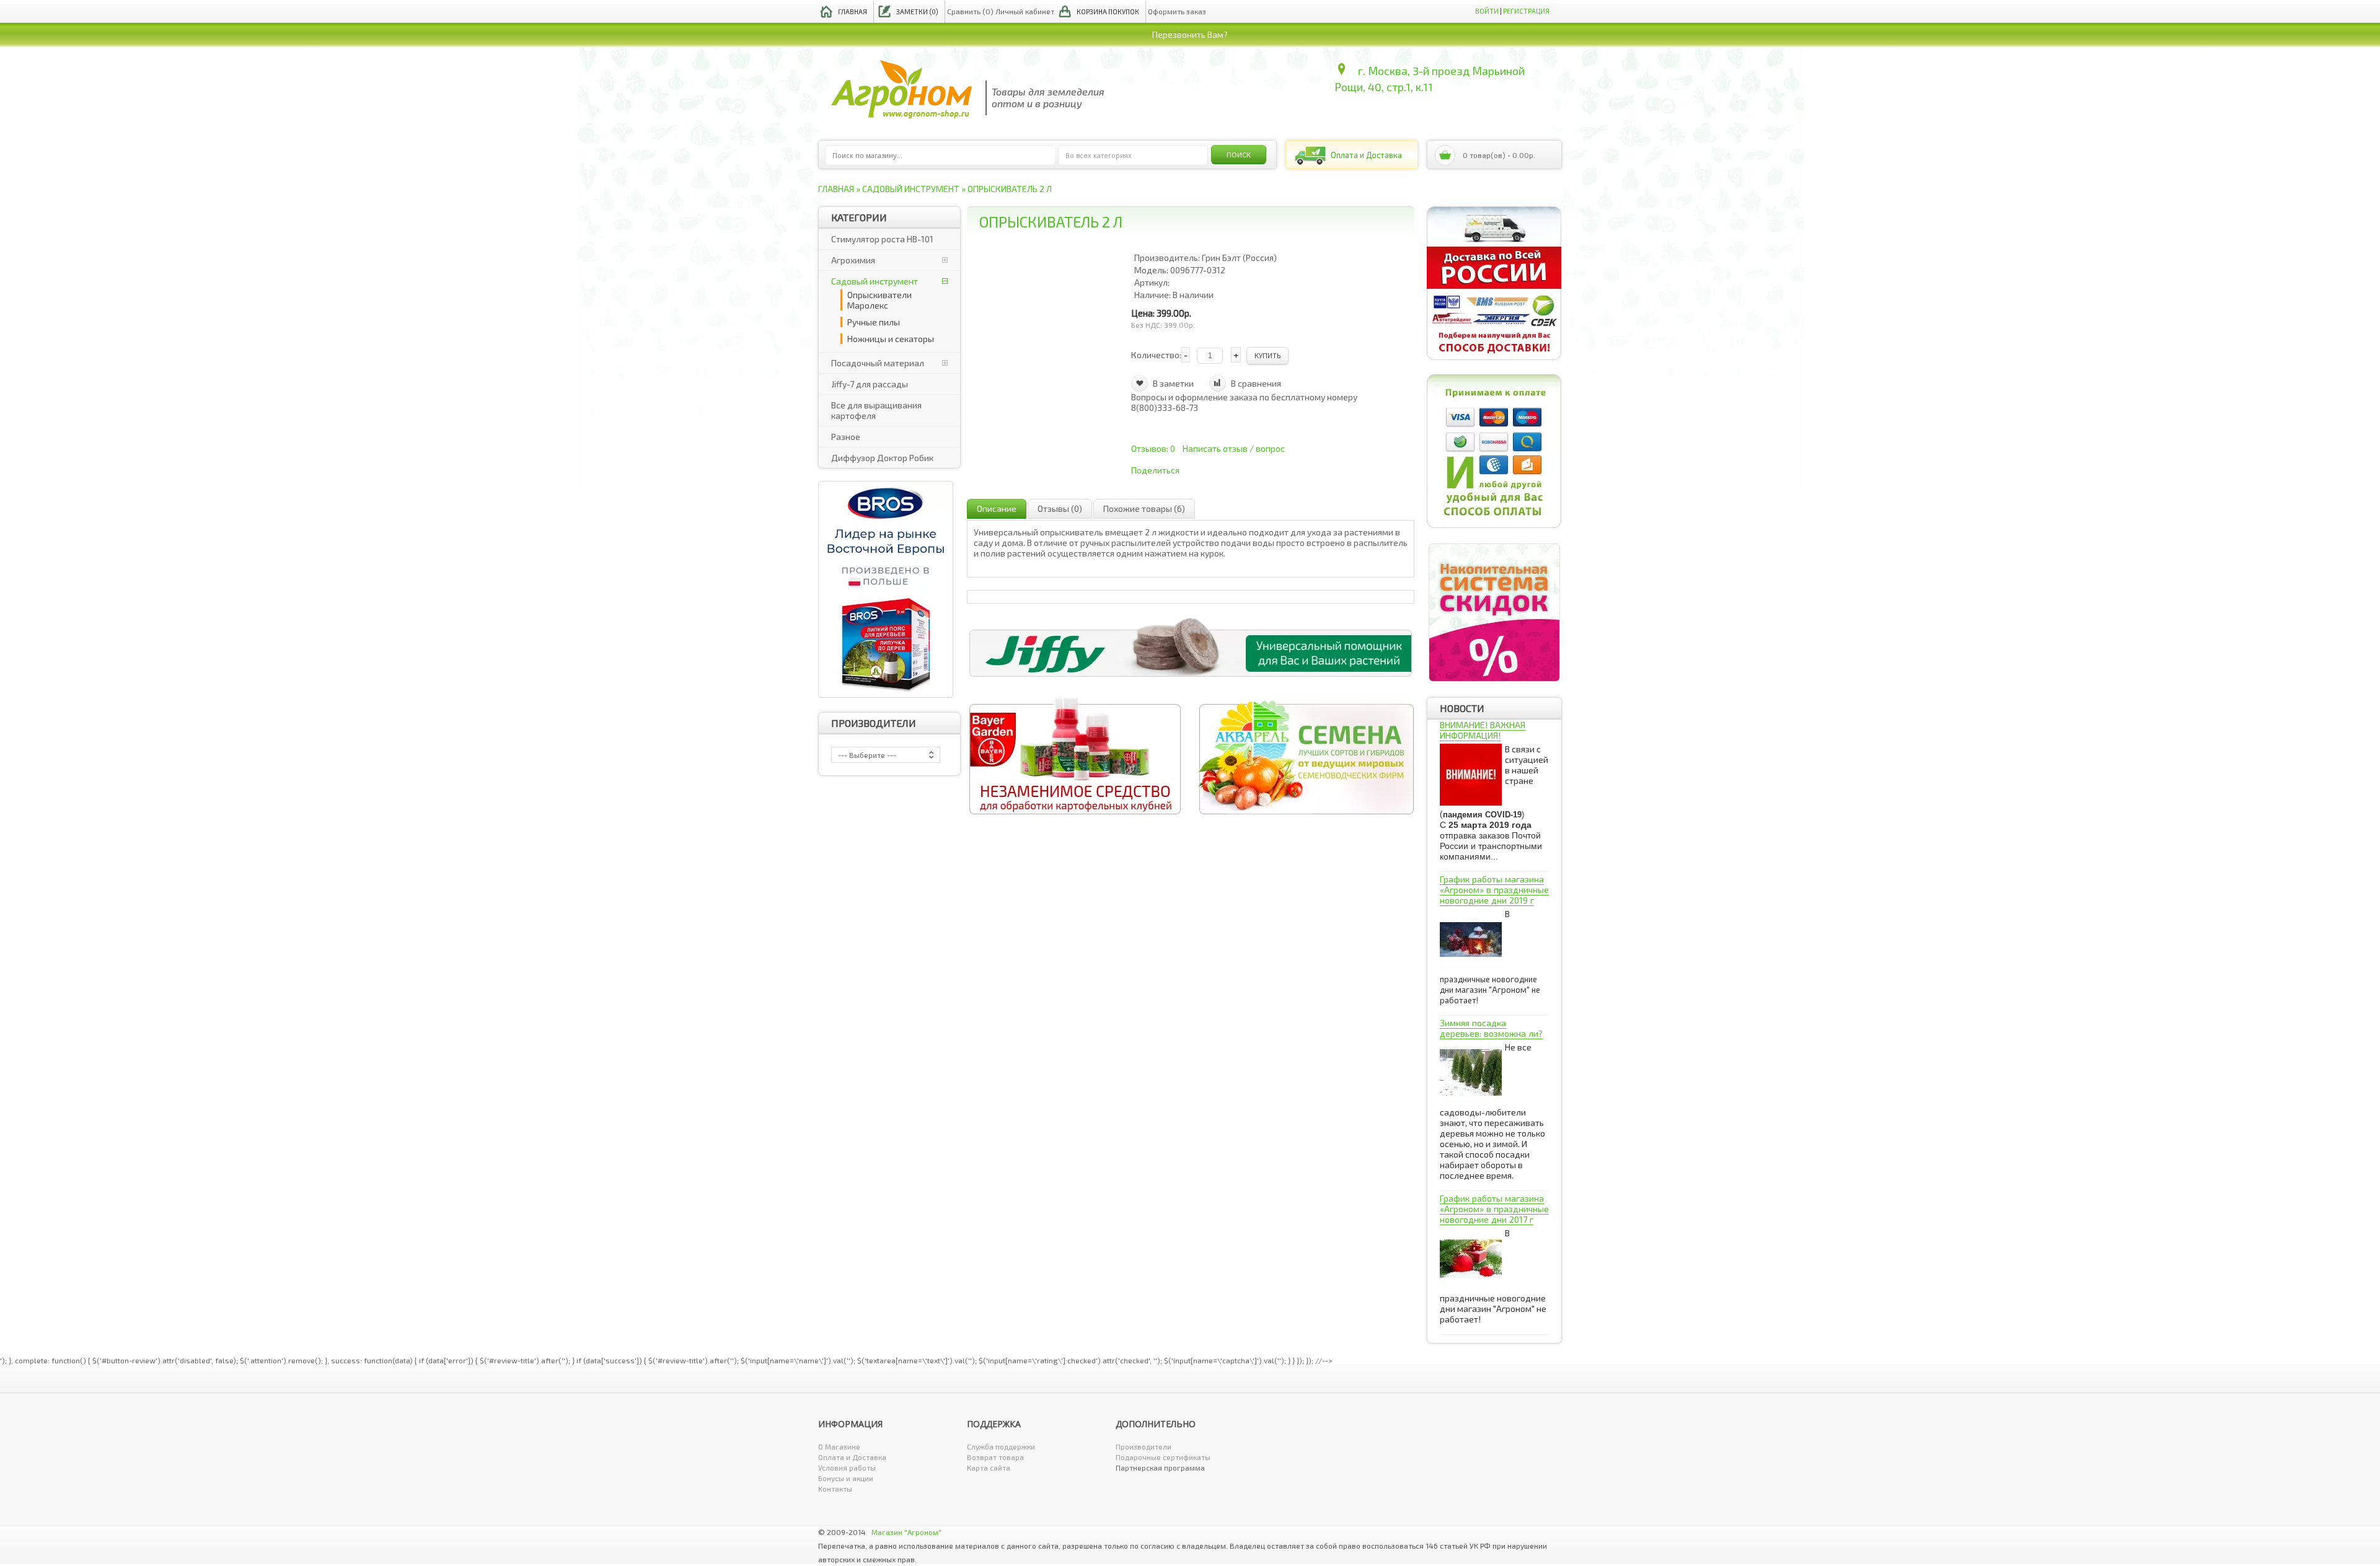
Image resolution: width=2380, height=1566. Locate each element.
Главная (853, 11)
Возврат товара (995, 1457)
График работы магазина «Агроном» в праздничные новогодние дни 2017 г (1494, 1209)
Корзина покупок (1108, 11)
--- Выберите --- (867, 755)
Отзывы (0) (1060, 508)
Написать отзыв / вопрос (1234, 448)
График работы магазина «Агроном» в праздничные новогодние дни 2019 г (1494, 890)
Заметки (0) (917, 11)
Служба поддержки (1001, 1446)
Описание (997, 508)
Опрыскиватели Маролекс (879, 300)
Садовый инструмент (911, 189)
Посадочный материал (878, 363)
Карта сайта (989, 1467)
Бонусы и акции (846, 1478)
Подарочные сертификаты (1163, 1457)
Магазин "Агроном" (906, 1532)
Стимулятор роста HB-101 (882, 239)
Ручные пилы (874, 322)
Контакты (835, 1489)
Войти (1487, 11)
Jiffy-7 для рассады (870, 384)
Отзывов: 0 (1153, 448)
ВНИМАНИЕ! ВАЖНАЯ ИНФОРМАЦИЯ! (1483, 730)
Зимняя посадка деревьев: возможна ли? (1491, 1028)
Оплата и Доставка (852, 1457)
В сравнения (1256, 383)
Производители (1144, 1446)
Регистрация (1526, 11)
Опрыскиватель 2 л (1010, 189)
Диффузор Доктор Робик (882, 458)
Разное (846, 437)
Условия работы (847, 1467)
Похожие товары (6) (1144, 508)
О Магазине (839, 1446)
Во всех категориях (1099, 155)
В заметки (1173, 383)
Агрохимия (853, 260)
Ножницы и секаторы (891, 339)
